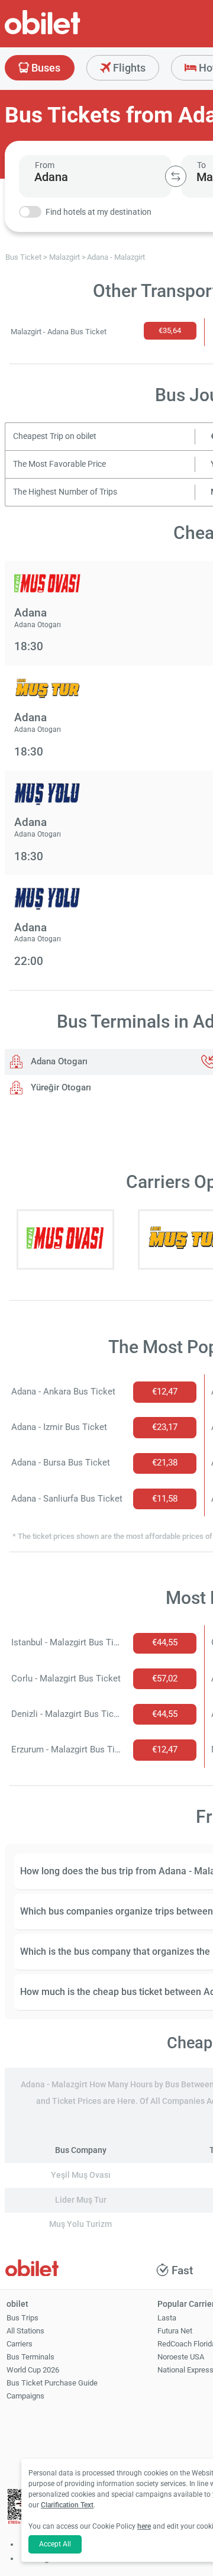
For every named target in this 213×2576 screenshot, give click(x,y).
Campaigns (25, 2396)
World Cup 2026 (33, 2370)
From (45, 165)
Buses (45, 68)
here (144, 2526)
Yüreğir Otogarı (60, 1087)
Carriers (20, 2344)
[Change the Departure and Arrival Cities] (176, 176)
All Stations (25, 2331)
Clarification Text (67, 2505)
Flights (128, 68)
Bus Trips (22, 2318)
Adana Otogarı (58, 1061)
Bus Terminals (30, 2357)
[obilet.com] (71, 33)
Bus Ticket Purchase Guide (52, 2383)
